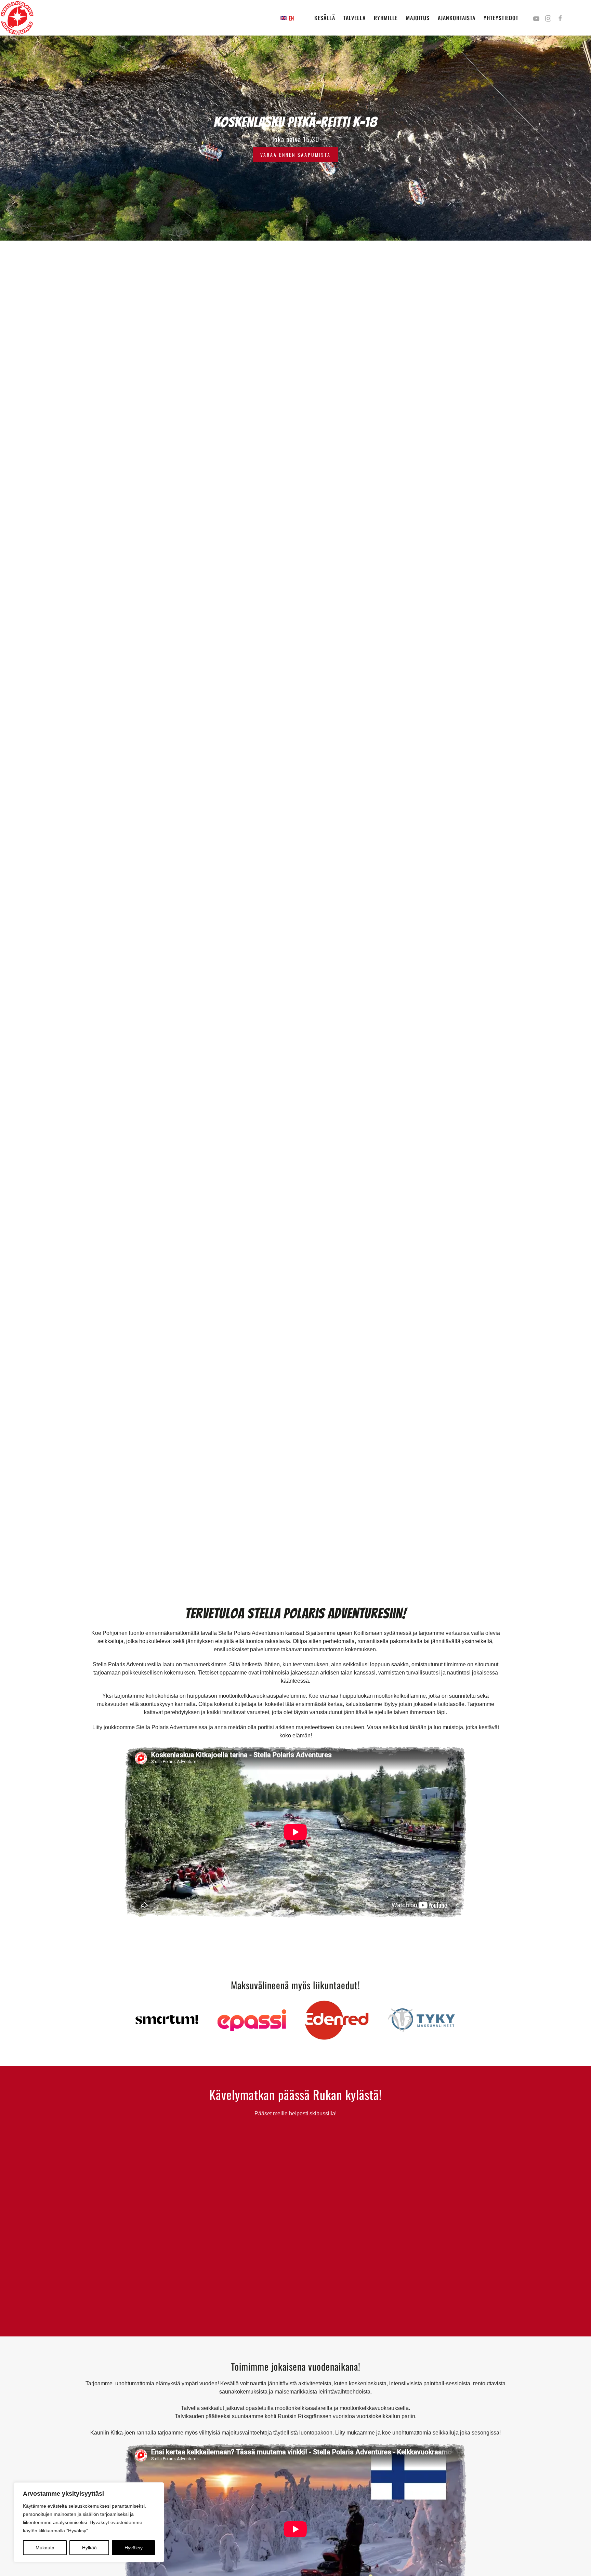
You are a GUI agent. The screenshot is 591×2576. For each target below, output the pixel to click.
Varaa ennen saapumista (295, 155)
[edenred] (337, 2020)
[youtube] (536, 18)
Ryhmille (386, 18)
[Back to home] (17, 18)
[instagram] (548, 18)
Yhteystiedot (501, 18)
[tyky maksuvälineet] (421, 2020)
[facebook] (560, 18)
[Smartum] (167, 2020)
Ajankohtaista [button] (457, 18)
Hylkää (89, 2548)
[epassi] (252, 2020)
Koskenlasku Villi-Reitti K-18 (295, 122)
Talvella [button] (354, 18)
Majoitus (418, 18)
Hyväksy (134, 2548)
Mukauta (45, 2548)
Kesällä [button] (325, 18)
